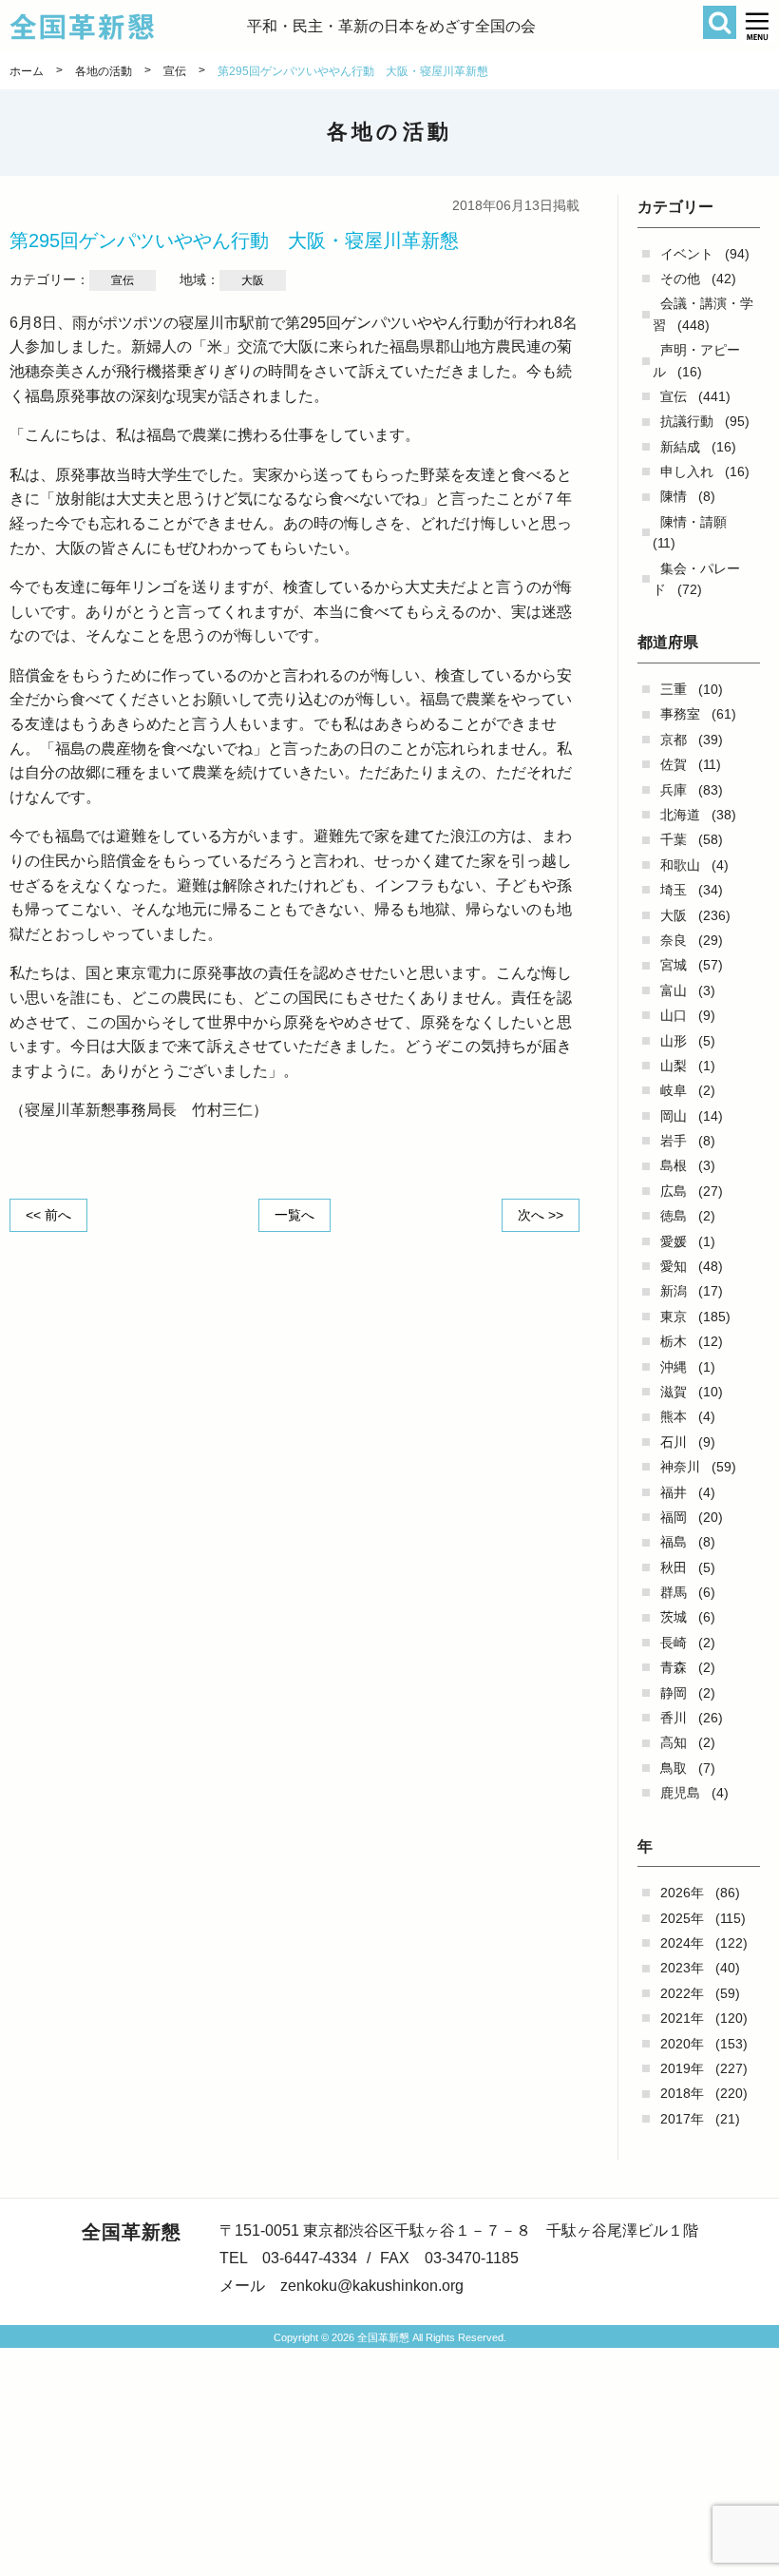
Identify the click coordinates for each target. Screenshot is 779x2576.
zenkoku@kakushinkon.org (372, 2286)
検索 (720, 22)
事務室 (680, 714)
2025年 (682, 1918)
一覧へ (294, 1215)
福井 (674, 1492)
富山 (674, 990)
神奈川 (680, 1467)
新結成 (680, 447)
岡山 (674, 1116)
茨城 (674, 1617)
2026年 (682, 1893)
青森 (674, 1667)
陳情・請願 (693, 522)
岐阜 (674, 1090)
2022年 (682, 1993)
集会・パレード (696, 579)
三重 (674, 689)
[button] (758, 26)
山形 (674, 1041)
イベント (687, 254)
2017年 (682, 2119)
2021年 (682, 2018)
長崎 (674, 1643)
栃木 (674, 1341)
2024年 (682, 1943)
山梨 (674, 1066)
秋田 (674, 1567)
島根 (674, 1165)
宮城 (674, 965)
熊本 (674, 1416)
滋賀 (674, 1392)
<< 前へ (48, 1215)
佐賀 (674, 764)
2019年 (682, 2068)
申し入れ (687, 471)
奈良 (674, 940)
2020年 (682, 2044)
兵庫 (674, 790)
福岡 (674, 1517)
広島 (674, 1191)
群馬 (674, 1592)
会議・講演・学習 (703, 314)
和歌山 (680, 865)
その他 (680, 279)
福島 (674, 1542)
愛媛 (674, 1241)
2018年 (682, 2093)
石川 (674, 1442)
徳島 (674, 1216)
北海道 (680, 815)
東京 (674, 1317)
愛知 (674, 1266)
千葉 (674, 839)
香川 (674, 1718)
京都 (674, 740)
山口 (674, 1015)
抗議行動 (687, 421)
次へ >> (541, 1215)
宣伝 (674, 396)
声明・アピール (696, 360)
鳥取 (674, 1768)
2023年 (682, 1968)
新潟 (674, 1291)
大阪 (674, 915)
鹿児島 (680, 1793)
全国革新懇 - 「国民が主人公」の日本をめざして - (128, 27)
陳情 (674, 496)
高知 (674, 1742)
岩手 (674, 1141)
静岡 (674, 1693)
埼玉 (674, 890)
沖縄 (674, 1367)
